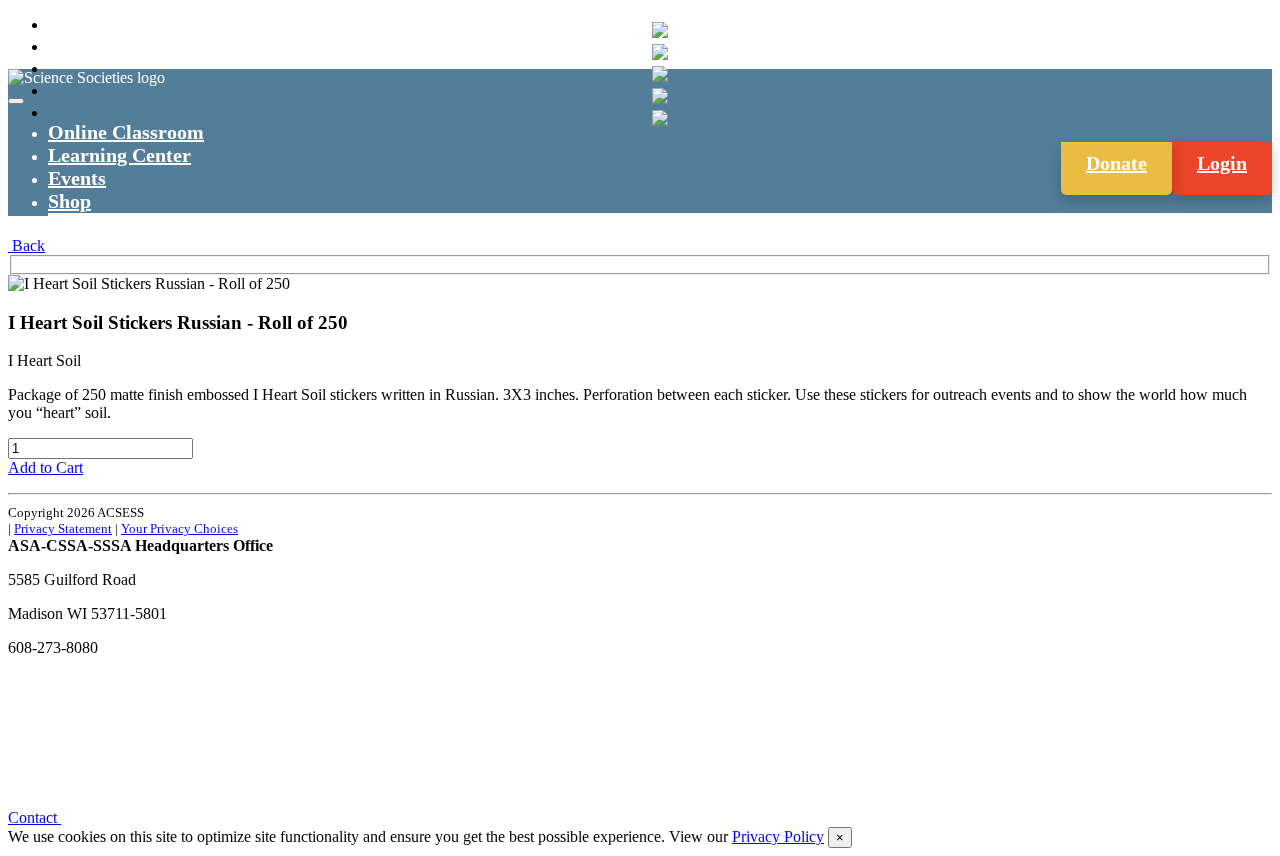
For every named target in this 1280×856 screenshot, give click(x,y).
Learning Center (119, 155)
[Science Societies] (660, 30)
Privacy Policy (778, 836)
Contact (34, 817)
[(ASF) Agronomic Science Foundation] (660, 118)
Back (26, 245)
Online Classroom (126, 132)
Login (1222, 163)
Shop (69, 201)
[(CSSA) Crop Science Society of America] (660, 74)
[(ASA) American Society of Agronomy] (660, 52)
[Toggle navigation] (16, 101)
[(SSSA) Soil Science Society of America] (660, 96)
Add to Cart (45, 467)
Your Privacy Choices (179, 528)
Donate (1116, 163)
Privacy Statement (63, 528)
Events (77, 178)
